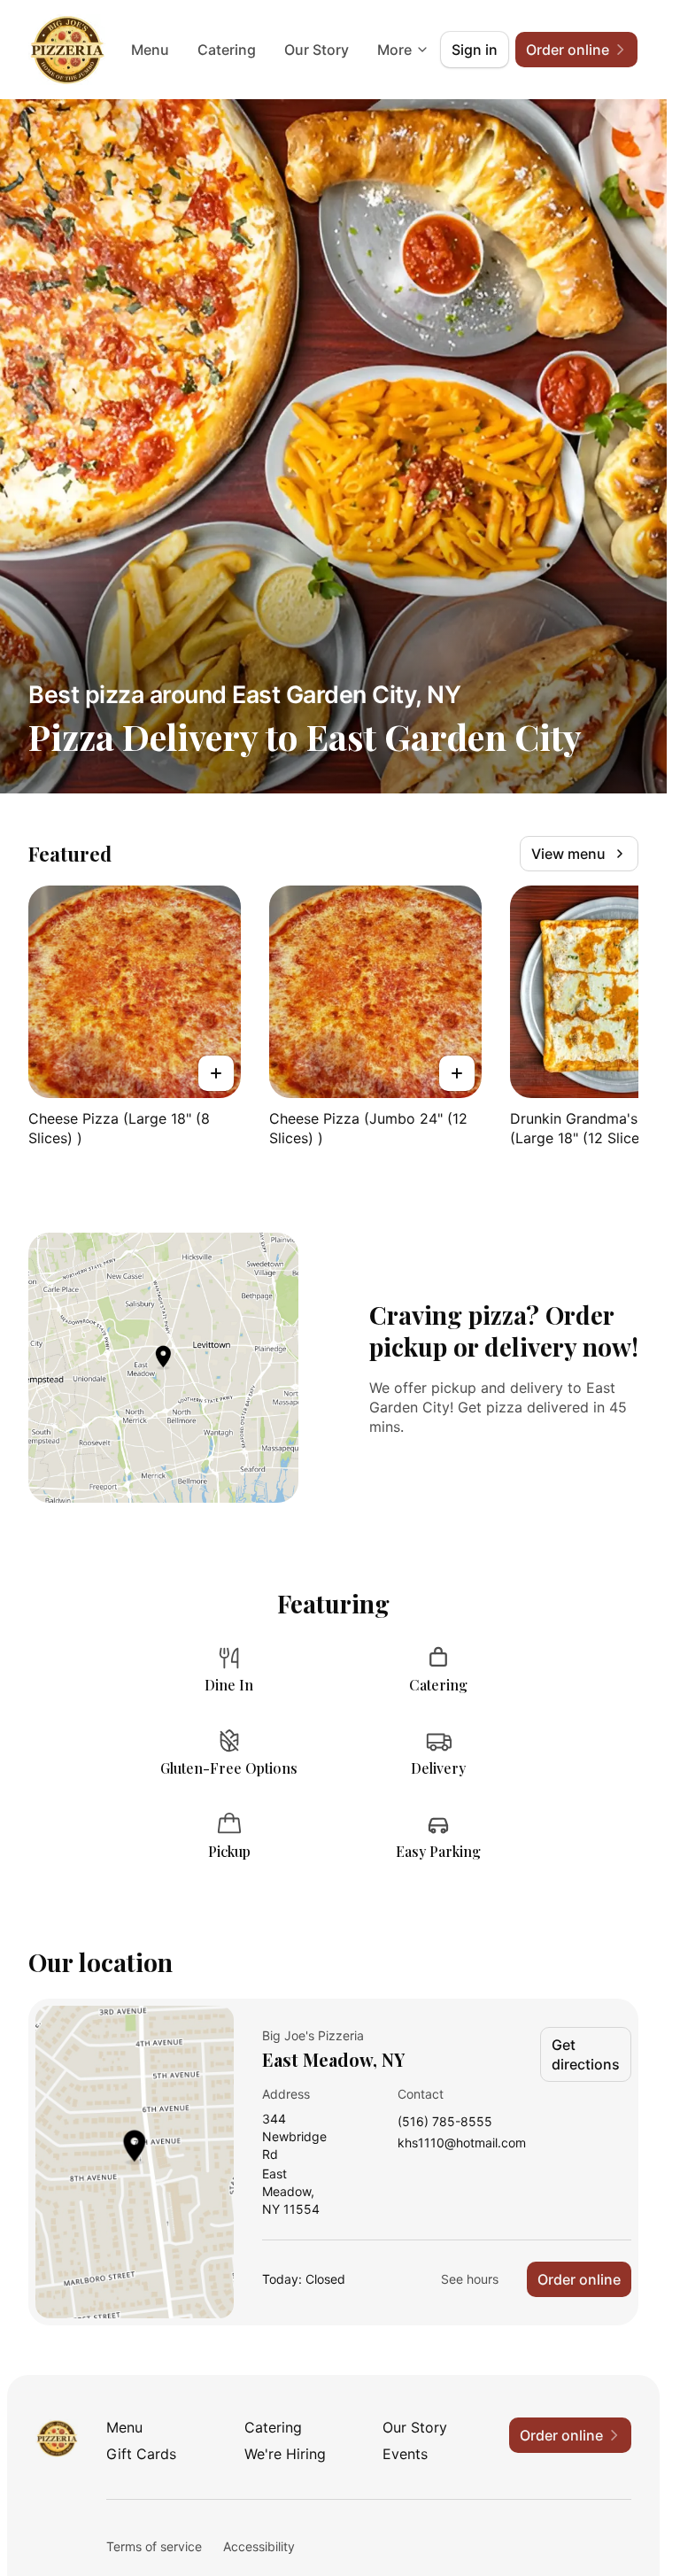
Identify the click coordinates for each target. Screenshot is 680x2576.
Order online (579, 2279)
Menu (150, 50)
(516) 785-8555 (445, 2122)
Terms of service (154, 2546)
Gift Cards (141, 2454)
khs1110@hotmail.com (462, 2143)
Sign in (475, 50)
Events (405, 2454)
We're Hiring (285, 2454)
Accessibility (259, 2546)
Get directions (586, 2054)
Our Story (317, 50)
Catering (227, 50)
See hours (470, 2279)
